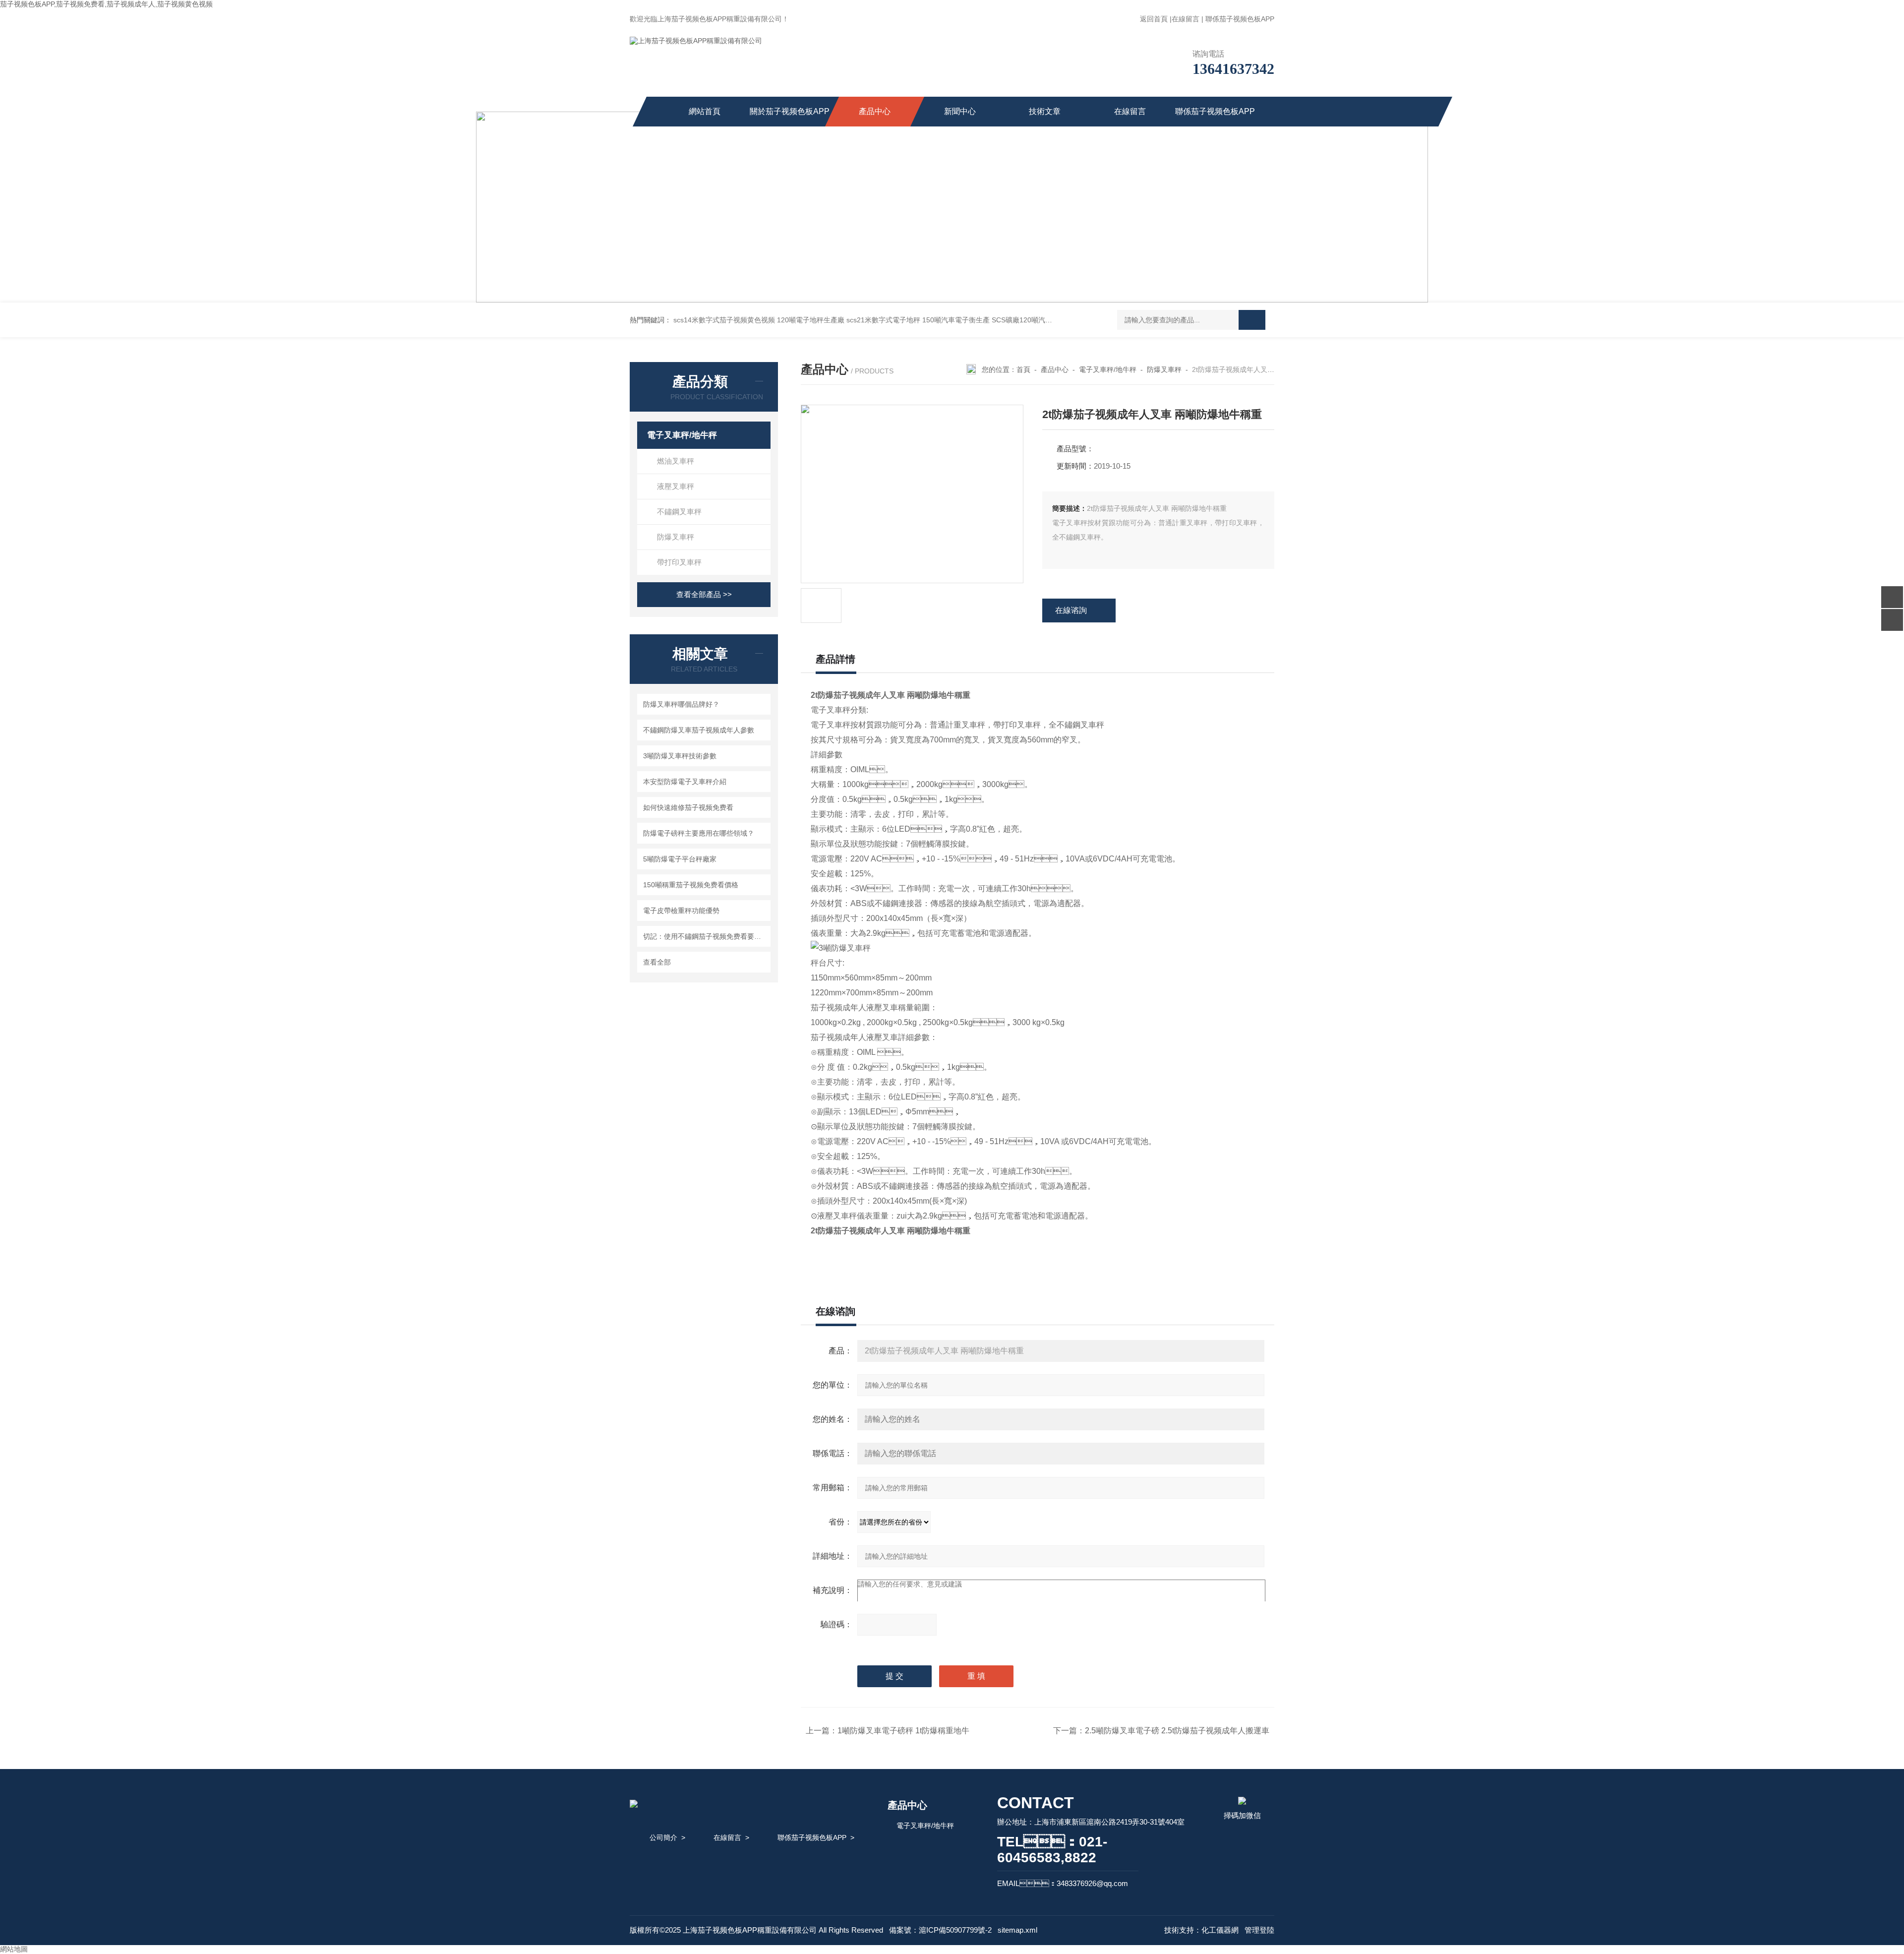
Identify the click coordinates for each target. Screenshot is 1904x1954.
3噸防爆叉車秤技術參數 (680, 756)
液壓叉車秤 (676, 486)
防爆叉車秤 (676, 537)
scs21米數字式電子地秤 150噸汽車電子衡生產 (918, 320)
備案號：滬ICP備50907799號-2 (940, 1930)
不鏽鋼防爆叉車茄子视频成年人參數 (699, 730)
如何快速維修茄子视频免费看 (688, 807)
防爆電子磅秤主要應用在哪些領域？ (699, 833)
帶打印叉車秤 (679, 562)
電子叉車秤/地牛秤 (682, 435)
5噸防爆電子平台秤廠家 (680, 859)
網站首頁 (705, 111)
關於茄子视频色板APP (790, 111)
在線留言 (1186, 19)
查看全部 (657, 962)
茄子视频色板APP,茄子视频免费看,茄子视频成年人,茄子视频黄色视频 (106, 4)
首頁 (1023, 369)
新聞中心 (960, 111)
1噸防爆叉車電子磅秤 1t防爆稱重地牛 (903, 1731)
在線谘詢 (1071, 610)
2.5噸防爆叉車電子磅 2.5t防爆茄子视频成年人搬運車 (1177, 1731)
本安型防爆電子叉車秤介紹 (685, 782)
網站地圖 (14, 1949)
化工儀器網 (1220, 1930)
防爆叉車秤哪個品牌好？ (681, 704)
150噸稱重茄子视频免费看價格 (691, 885)
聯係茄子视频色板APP (1240, 19)
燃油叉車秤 (676, 461)
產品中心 (875, 111)
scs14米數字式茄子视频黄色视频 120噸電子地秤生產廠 (759, 320)
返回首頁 (1154, 19)
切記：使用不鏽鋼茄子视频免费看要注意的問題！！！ (705, 936)
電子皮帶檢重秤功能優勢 (681, 911)
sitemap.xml (1017, 1930)
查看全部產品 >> (704, 594)
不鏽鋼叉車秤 (679, 512)
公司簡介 (663, 1837)
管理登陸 (1259, 1930)
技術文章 (1045, 111)
